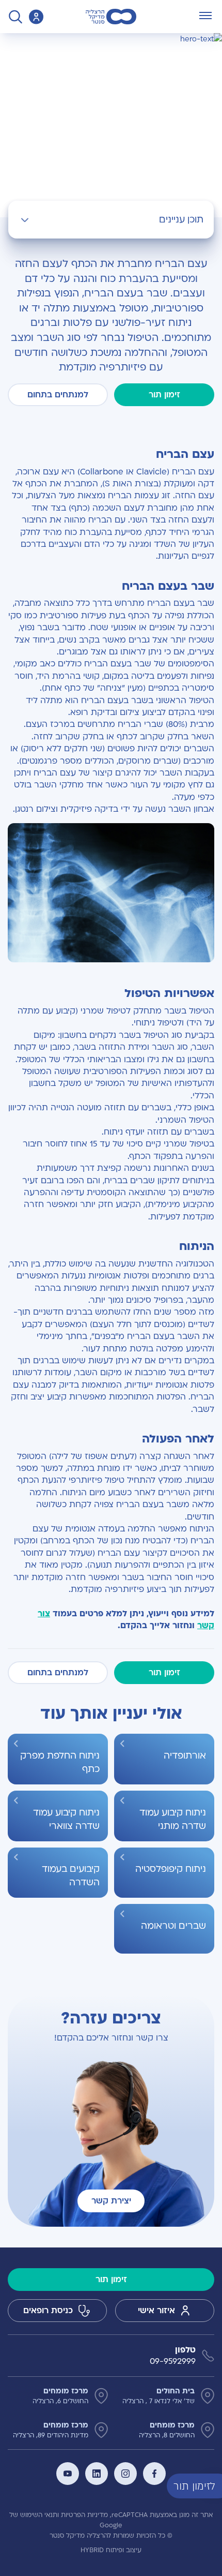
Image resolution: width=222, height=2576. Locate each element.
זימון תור (164, 395)
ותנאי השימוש (39, 2515)
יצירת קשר (111, 2201)
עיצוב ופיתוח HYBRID (111, 2550)
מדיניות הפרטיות (84, 2515)
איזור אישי (156, 2311)
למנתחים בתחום (58, 395)
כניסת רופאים (48, 2311)
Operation (179, 44)
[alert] (214, 2485)
